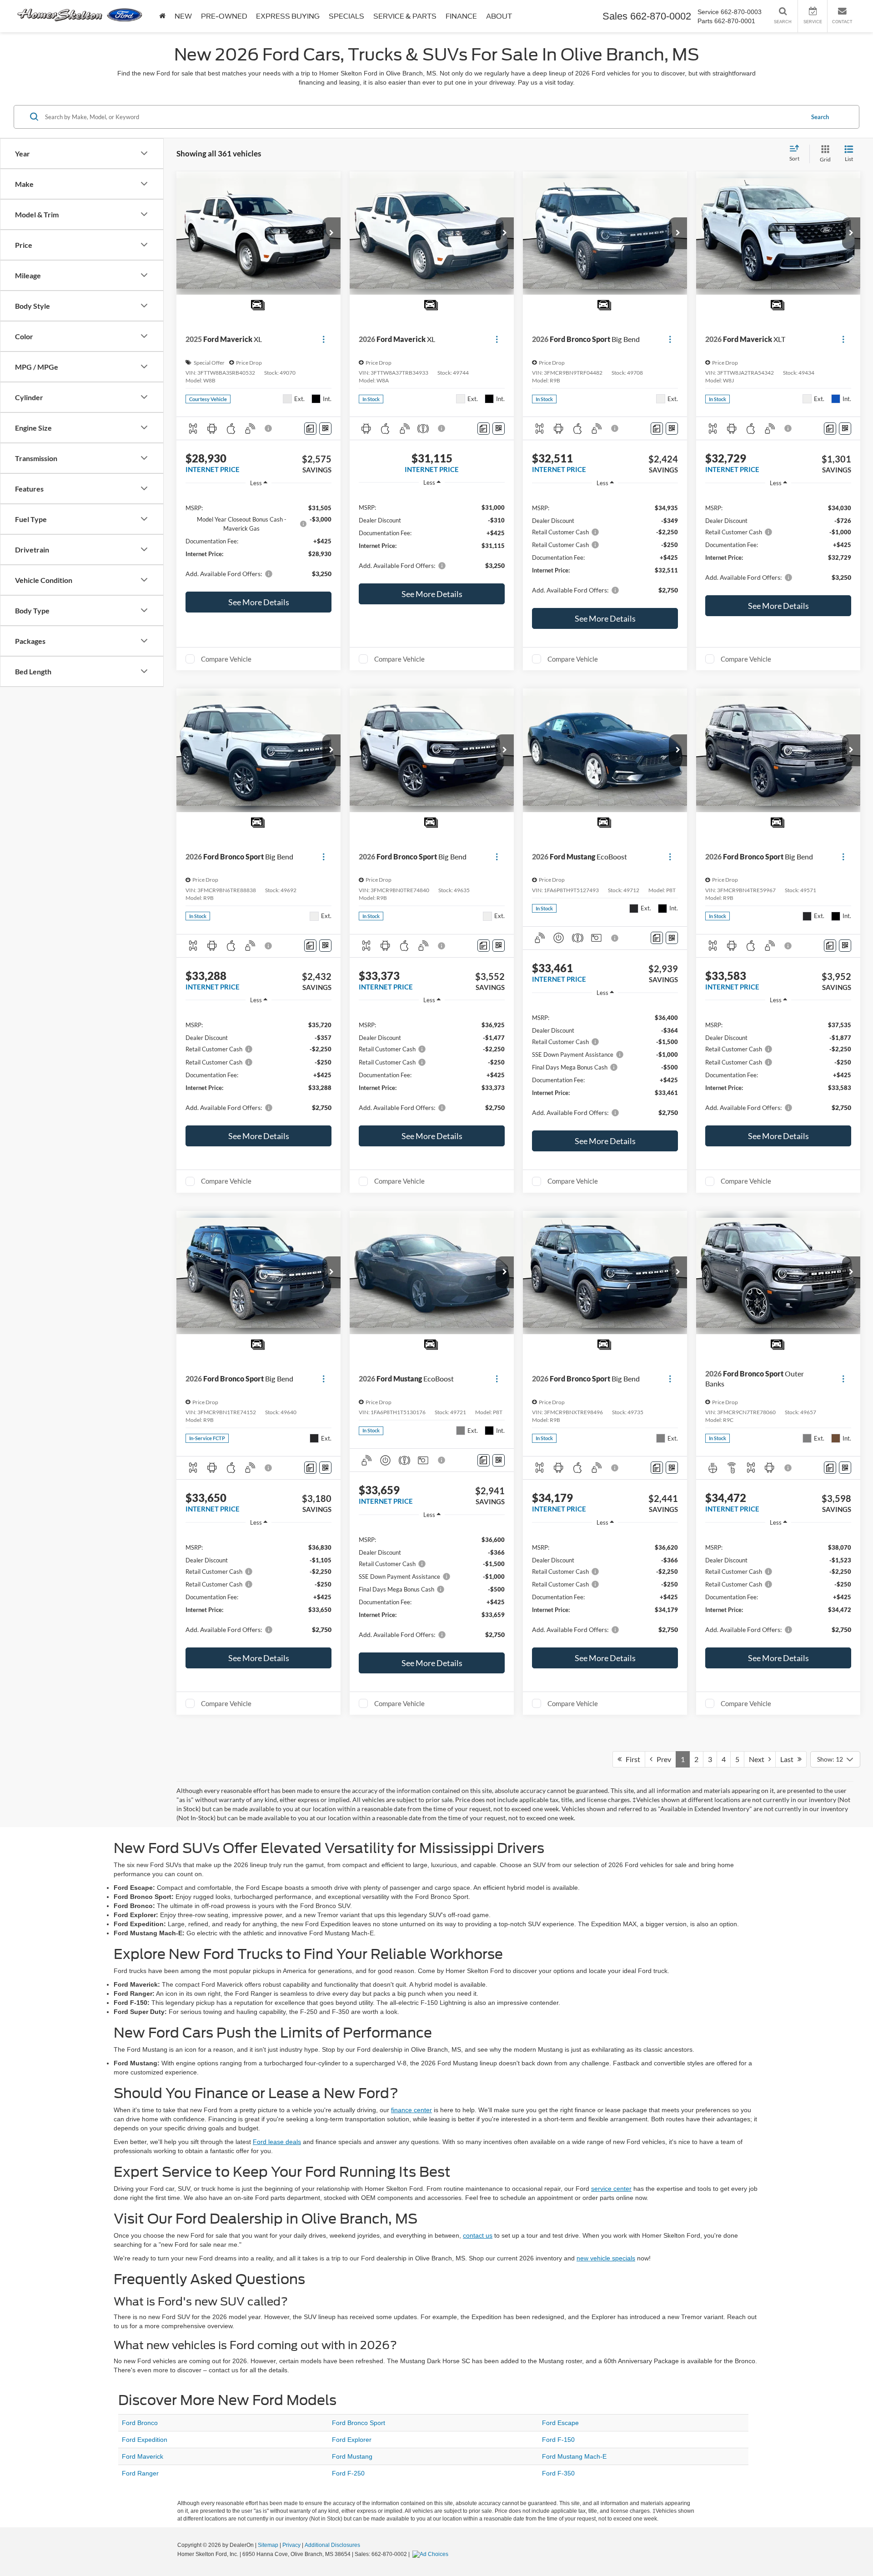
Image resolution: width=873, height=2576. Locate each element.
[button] (331, 233)
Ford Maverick (143, 2456)
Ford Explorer (352, 2440)
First (631, 1759)
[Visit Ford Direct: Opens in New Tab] (431, 2554)
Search (820, 116)
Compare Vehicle (226, 659)
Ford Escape (560, 2423)
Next (759, 1759)
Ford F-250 (348, 2473)
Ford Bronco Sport (359, 2423)
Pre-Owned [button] (224, 16)
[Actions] (324, 339)
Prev (662, 1759)
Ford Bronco (140, 2423)
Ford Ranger (140, 2473)
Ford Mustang (352, 2456)
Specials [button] (346, 16)
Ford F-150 (558, 2440)
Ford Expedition (145, 2440)
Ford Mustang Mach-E (574, 2456)
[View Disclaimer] (269, 428)
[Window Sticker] (325, 429)
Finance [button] (461, 16)
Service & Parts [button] (405, 16)
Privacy (291, 2545)
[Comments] (310, 429)
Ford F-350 (558, 2473)
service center (611, 2189)
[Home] (162, 16)
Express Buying (288, 16)
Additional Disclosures (332, 2545)
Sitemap (268, 2545)
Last (789, 1759)
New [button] (183, 16)
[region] (258, 540)
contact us (478, 2235)
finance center (411, 2110)
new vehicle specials (606, 2258)
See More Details (259, 602)
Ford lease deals (277, 2142)
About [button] (499, 16)
